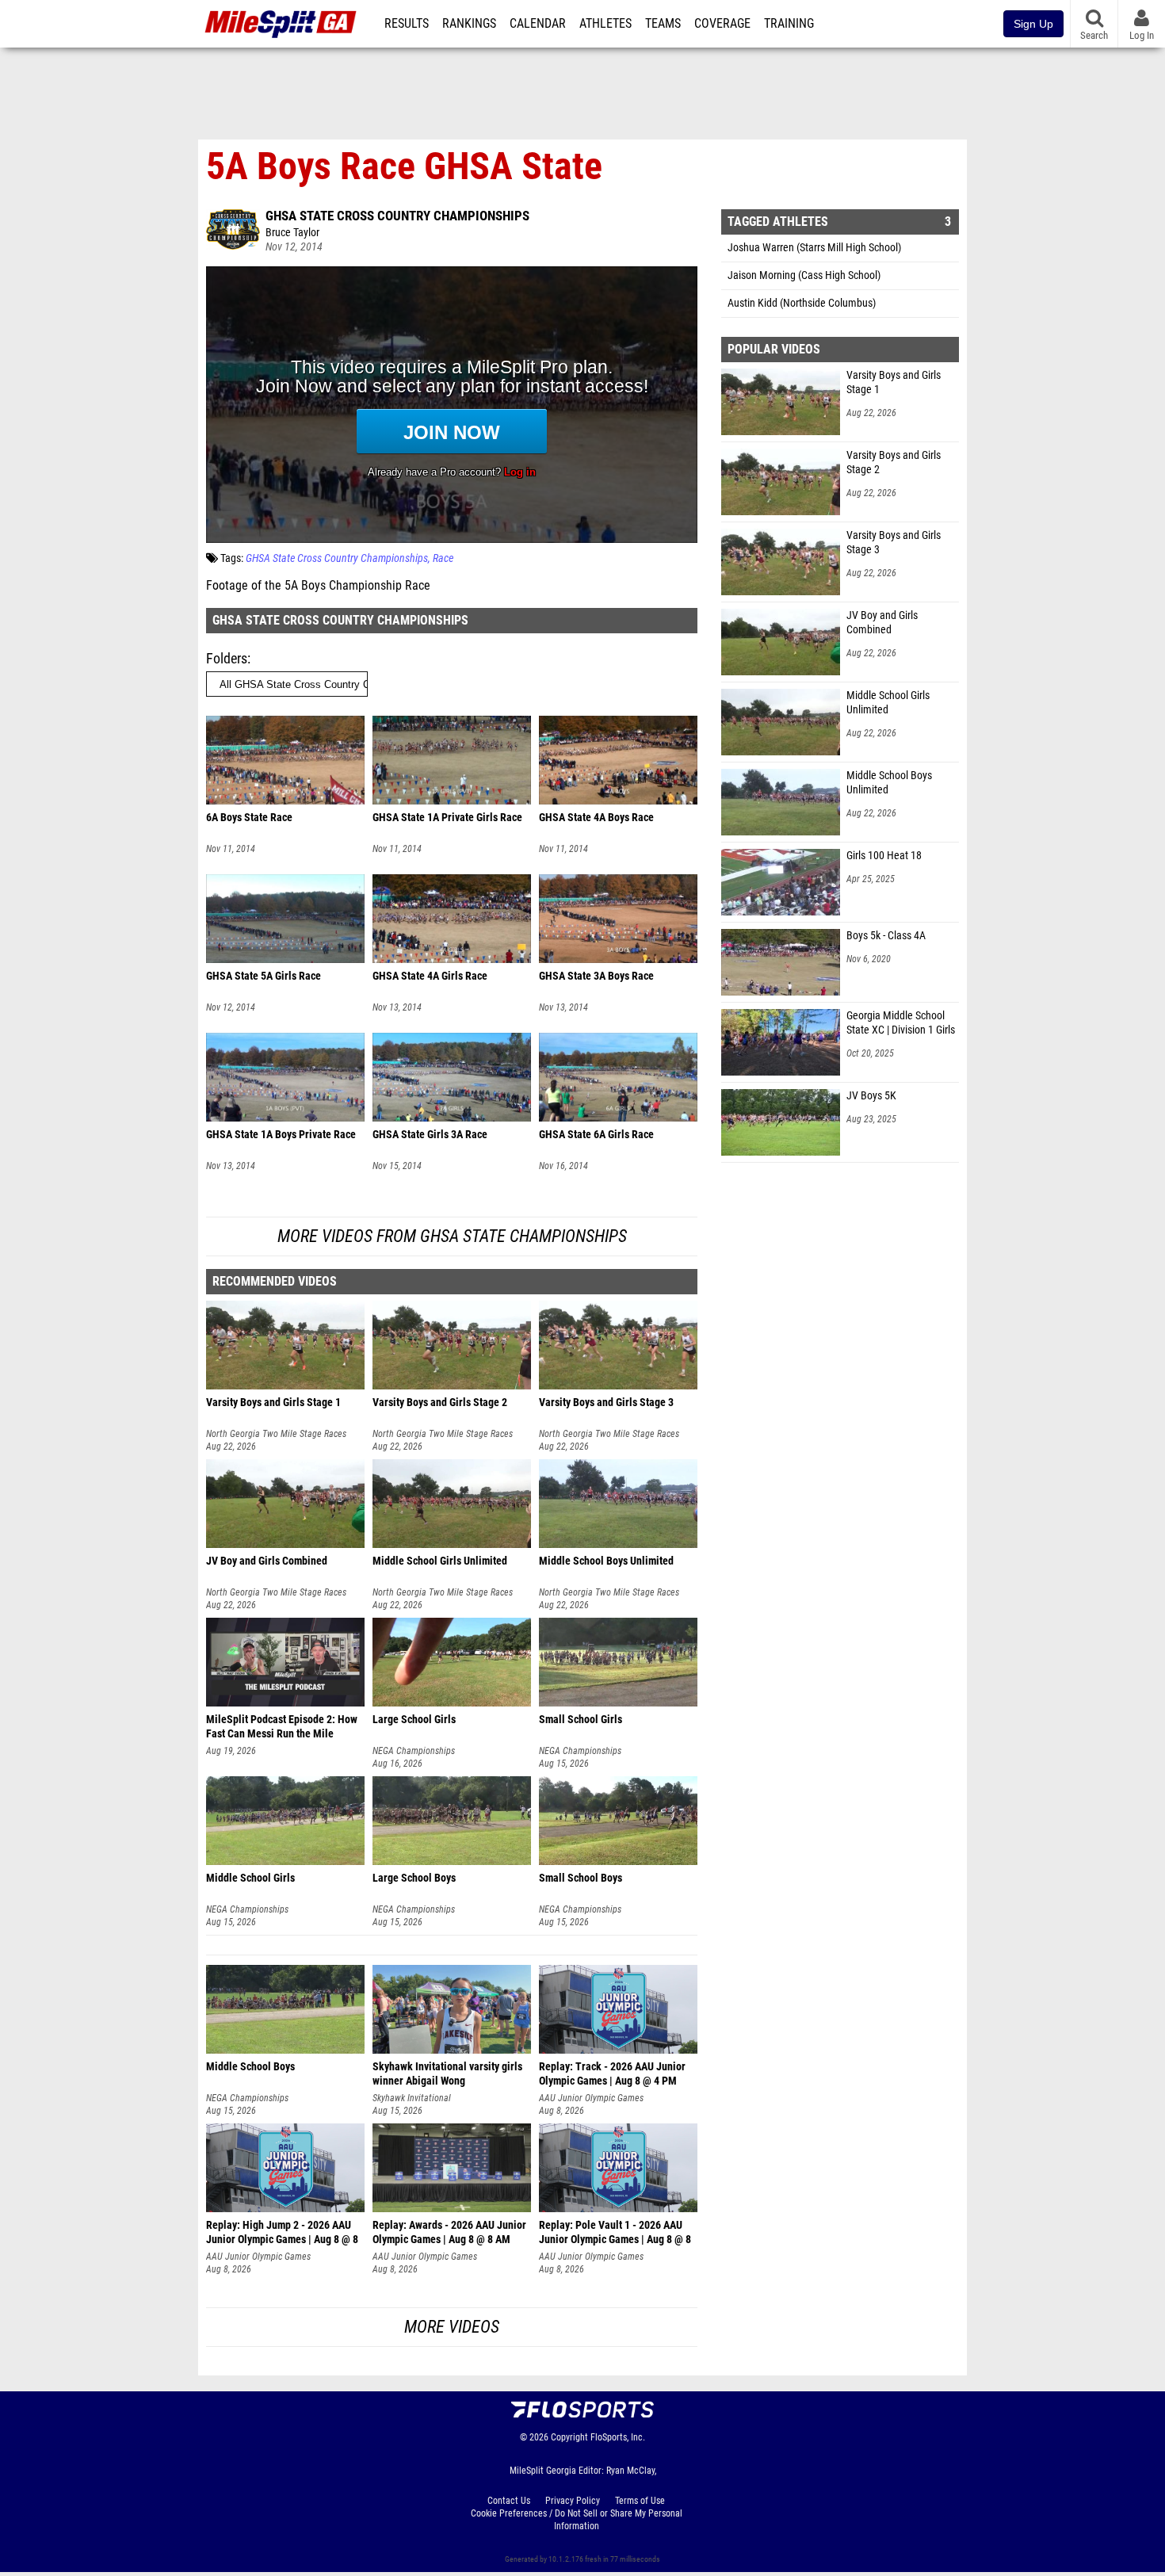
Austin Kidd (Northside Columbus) (802, 303)
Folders (227, 658)
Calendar (538, 24)
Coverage (722, 24)
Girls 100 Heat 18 (884, 856)
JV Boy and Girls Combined (882, 623)
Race (443, 558)
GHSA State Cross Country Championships (397, 216)
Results (407, 24)
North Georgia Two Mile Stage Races (276, 1434)
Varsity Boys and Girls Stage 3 (894, 543)
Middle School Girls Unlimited (888, 703)
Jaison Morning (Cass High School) (804, 275)
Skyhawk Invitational (412, 2098)
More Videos (452, 2327)
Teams (663, 24)
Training (789, 24)
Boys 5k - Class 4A (886, 936)
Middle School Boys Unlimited (889, 783)
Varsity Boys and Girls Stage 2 (894, 462)
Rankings (469, 24)
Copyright (569, 2437)
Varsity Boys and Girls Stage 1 (894, 382)
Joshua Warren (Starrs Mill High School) (814, 248)
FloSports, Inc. (618, 2437)
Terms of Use (640, 2501)
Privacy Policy (573, 2501)
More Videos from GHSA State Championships (452, 1236)
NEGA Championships (414, 1751)
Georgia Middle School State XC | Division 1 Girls (901, 1023)
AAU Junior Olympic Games (591, 2098)
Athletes (605, 24)
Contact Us (509, 2501)
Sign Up (1033, 24)
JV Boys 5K (871, 1096)
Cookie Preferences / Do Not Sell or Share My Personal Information (577, 2520)
